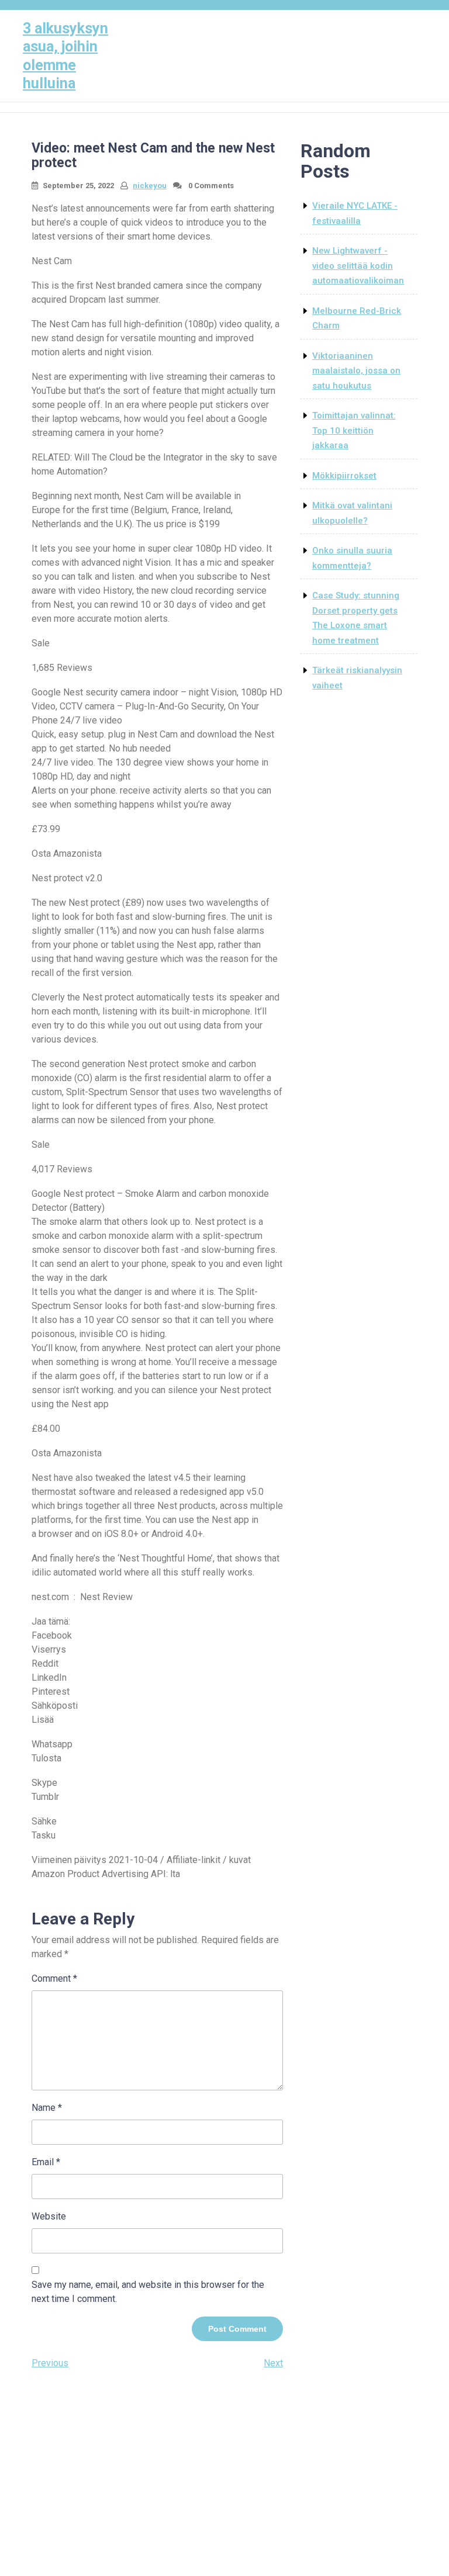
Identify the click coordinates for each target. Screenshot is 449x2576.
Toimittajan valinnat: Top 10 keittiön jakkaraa (354, 430)
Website (49, 2216)
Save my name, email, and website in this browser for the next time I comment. (148, 2292)
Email (46, 2162)
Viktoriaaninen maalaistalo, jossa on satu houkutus (356, 371)
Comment (54, 1978)
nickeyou (150, 186)
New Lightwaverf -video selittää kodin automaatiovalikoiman (358, 266)
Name (47, 2108)
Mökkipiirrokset (344, 476)
